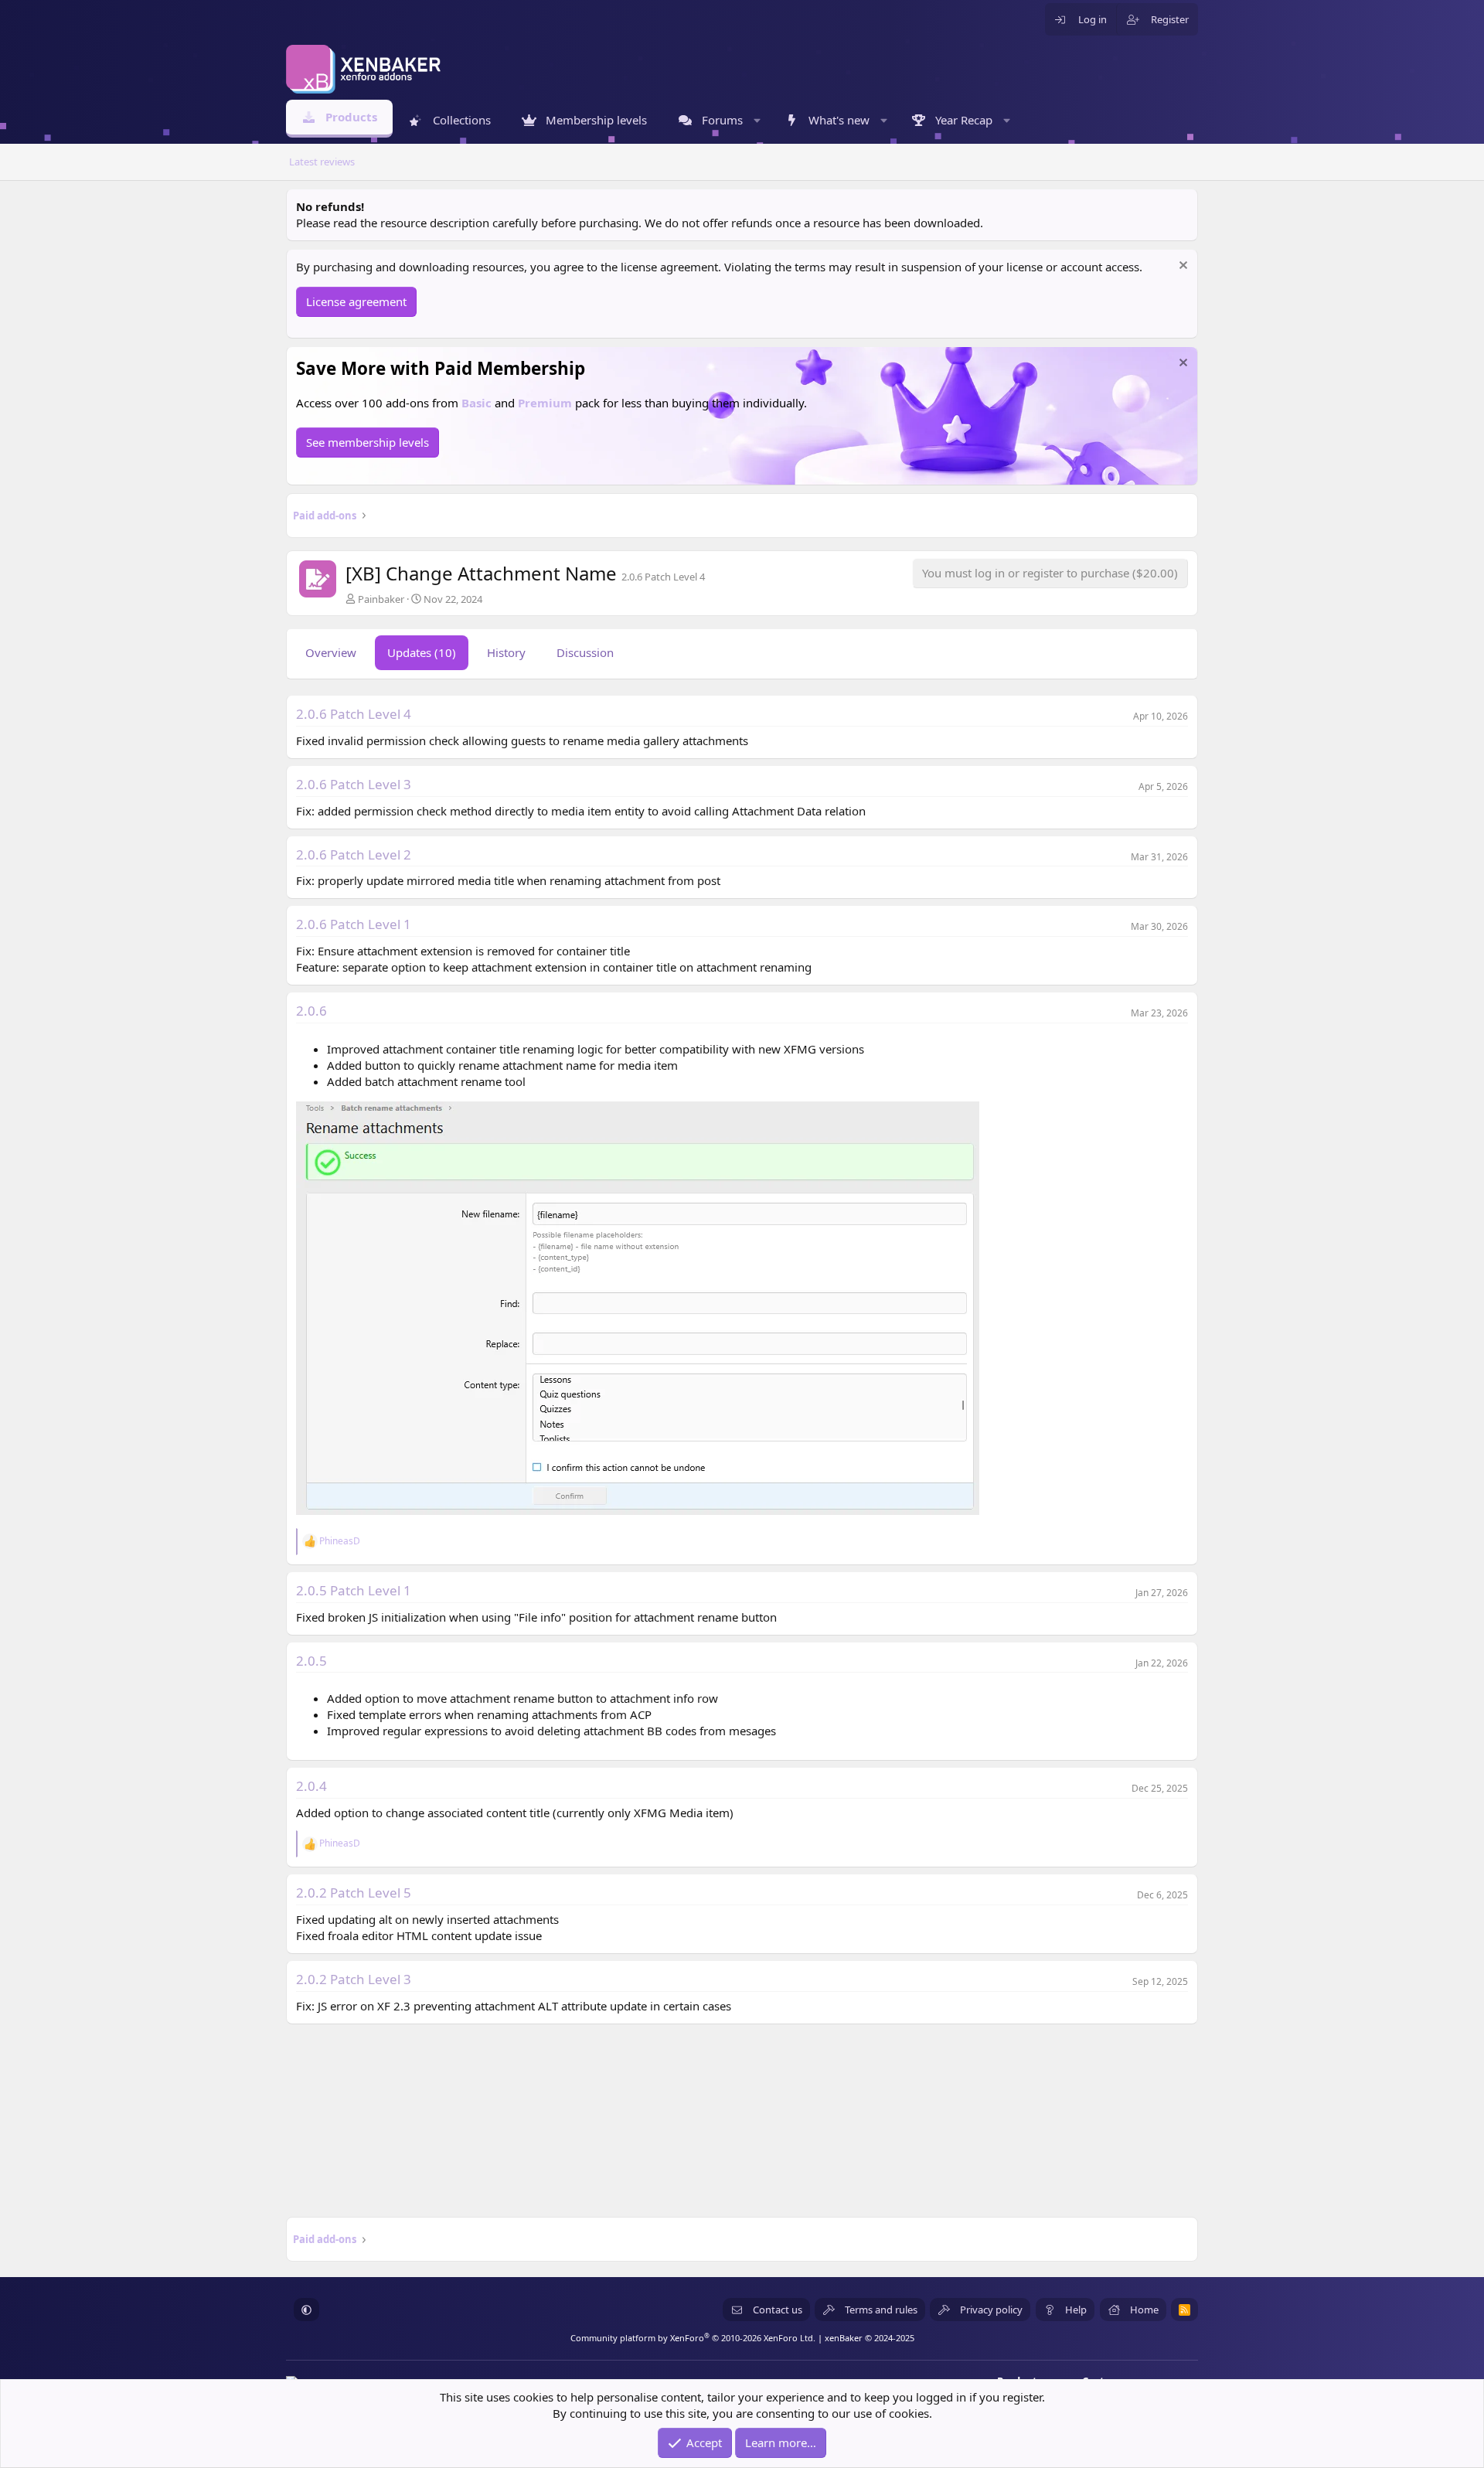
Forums (722, 120)
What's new (839, 120)
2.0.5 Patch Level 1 (354, 1590)
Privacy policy (991, 2310)
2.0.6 (311, 1011)
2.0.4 (311, 1786)
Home (1144, 2310)
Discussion (585, 652)
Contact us (778, 2310)
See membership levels (368, 442)
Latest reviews (322, 162)
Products (351, 117)
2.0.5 (311, 1661)
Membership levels (596, 120)
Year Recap (964, 120)
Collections (462, 120)
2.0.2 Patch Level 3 (354, 1979)
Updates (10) (422, 652)
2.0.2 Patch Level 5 (354, 1893)
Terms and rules (881, 2310)
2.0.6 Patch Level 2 (354, 854)
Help (1076, 2310)
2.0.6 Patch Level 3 (354, 784)
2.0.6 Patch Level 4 (354, 714)
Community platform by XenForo (693, 2338)
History (506, 652)
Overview (331, 652)
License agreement (356, 301)
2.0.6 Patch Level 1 (354, 924)
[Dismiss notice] (1181, 267)
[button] (757, 120)
